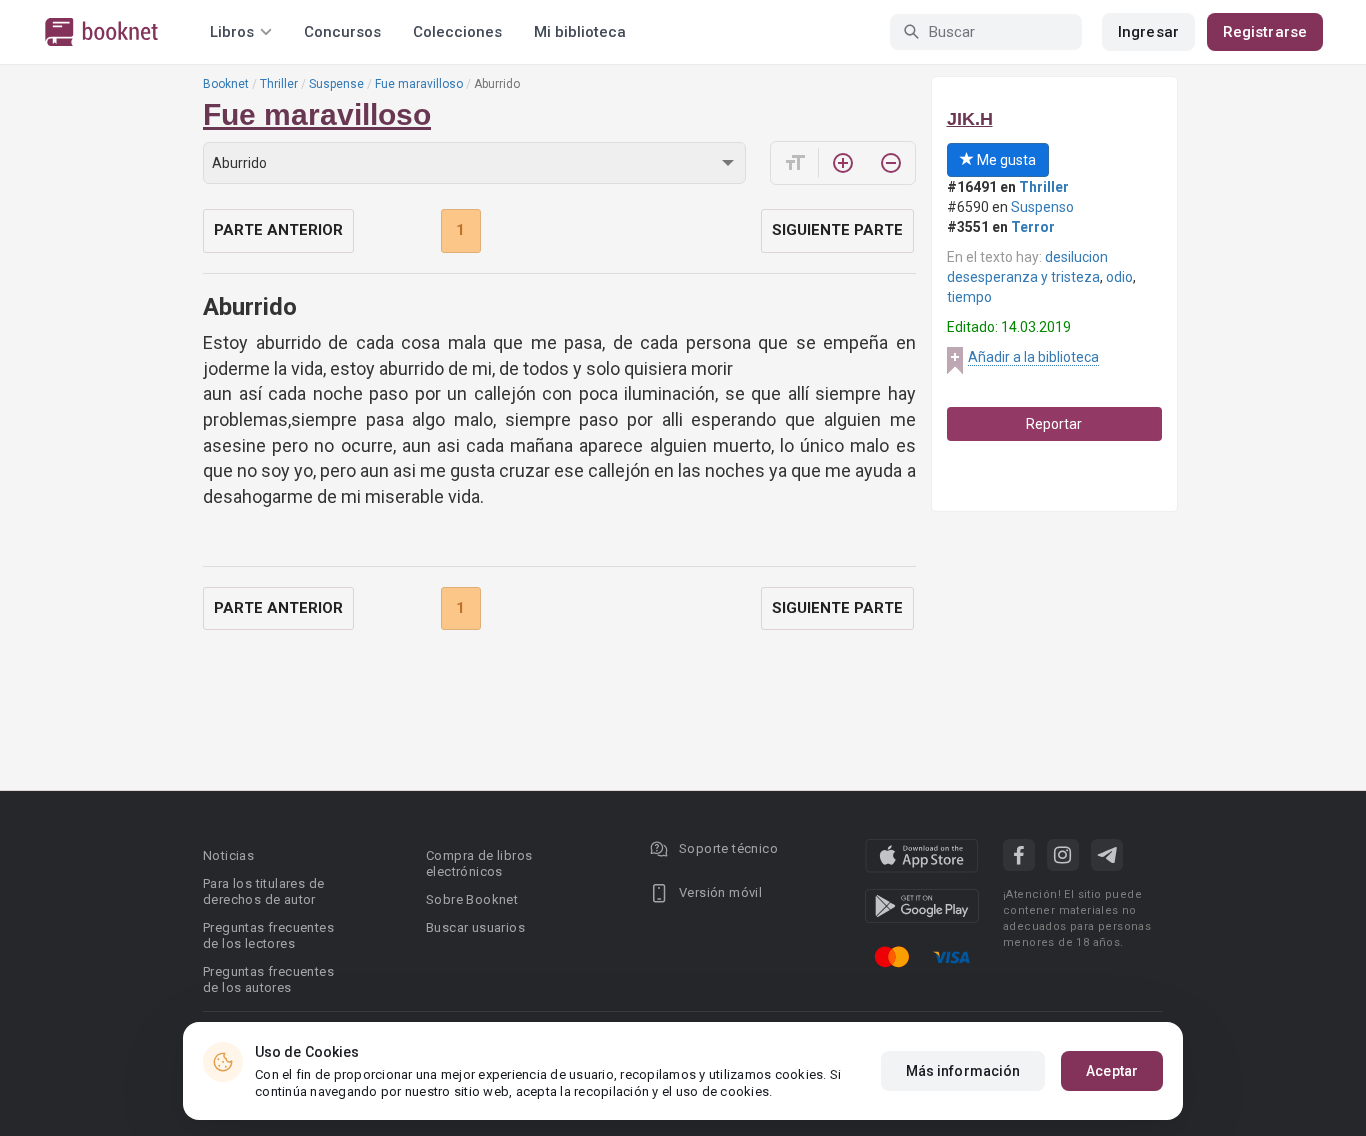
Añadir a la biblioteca (1033, 357)
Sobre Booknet (472, 899)
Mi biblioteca (580, 32)
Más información (963, 1071)
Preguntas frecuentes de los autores (268, 979)
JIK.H (970, 119)
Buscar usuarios (475, 927)
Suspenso (1042, 207)
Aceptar (1112, 1071)
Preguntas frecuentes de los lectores (268, 935)
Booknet (226, 84)
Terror (1033, 227)
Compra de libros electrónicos (479, 863)
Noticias (228, 855)
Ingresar (1148, 32)
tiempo (969, 297)
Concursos (342, 32)
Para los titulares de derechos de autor (263, 891)
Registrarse (1265, 32)
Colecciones (457, 32)
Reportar (1054, 424)
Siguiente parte (837, 230)
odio (1119, 277)
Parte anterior (278, 230)
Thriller (279, 84)
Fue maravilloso (419, 84)
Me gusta (1005, 160)
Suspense (336, 84)
